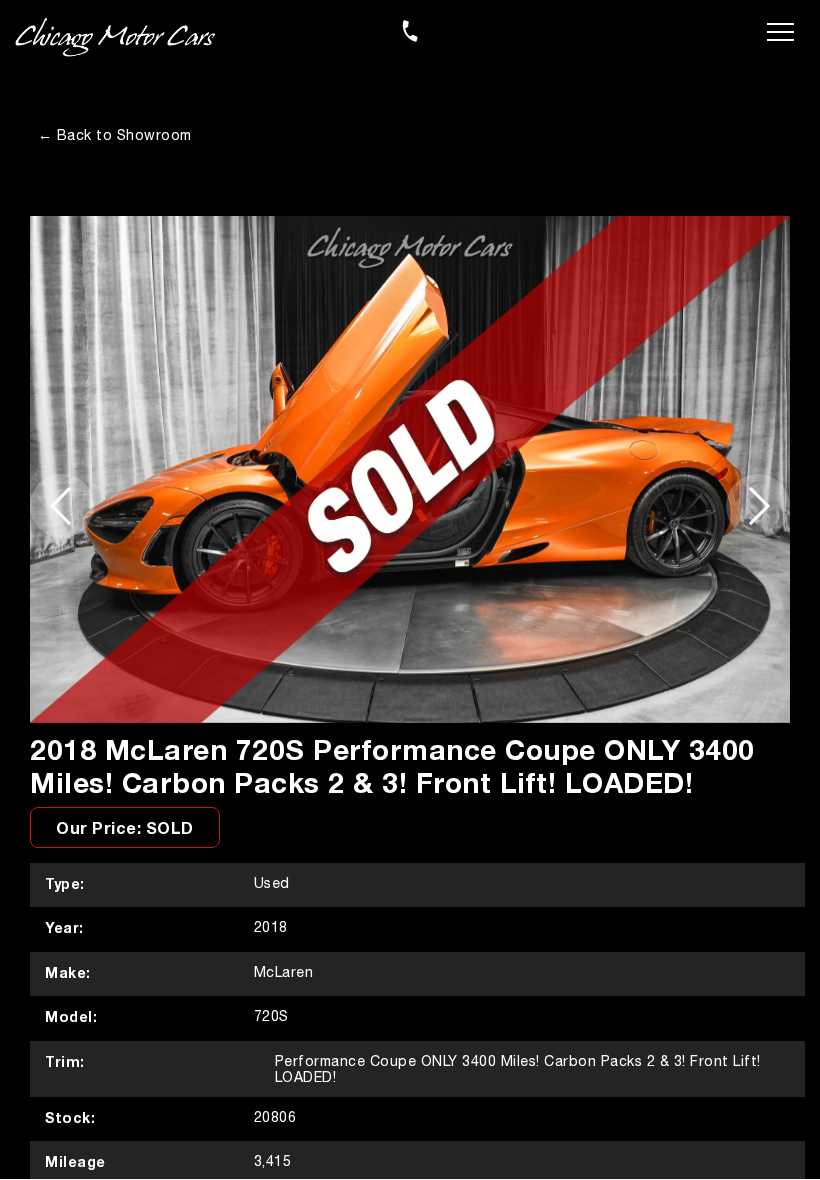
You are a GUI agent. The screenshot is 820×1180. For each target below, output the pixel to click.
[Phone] (410, 31)
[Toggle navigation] (780, 30)
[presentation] (62, 506)
